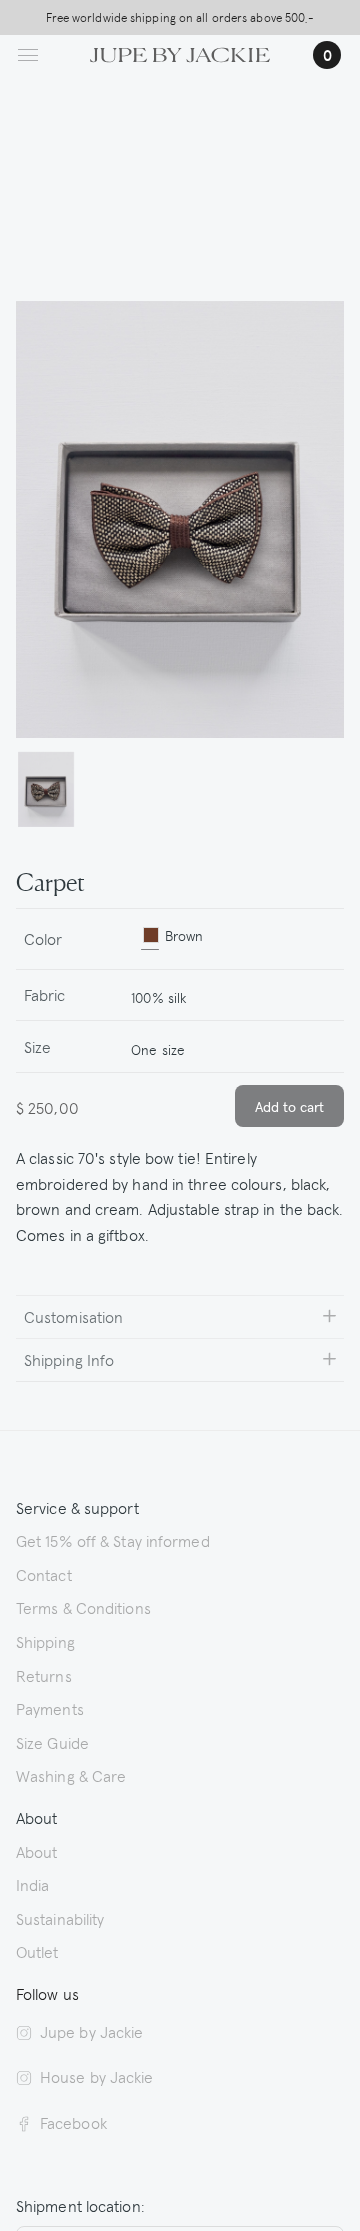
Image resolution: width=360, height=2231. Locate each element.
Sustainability (60, 1918)
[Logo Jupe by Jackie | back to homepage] (180, 52)
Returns (44, 1675)
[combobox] (229, 995)
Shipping (45, 1641)
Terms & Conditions (83, 1607)
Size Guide (52, 1742)
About (37, 1851)
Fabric (45, 994)
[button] (46, 790)
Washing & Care (71, 1775)
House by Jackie (97, 2076)
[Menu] (28, 55)
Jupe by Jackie (91, 2031)
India (33, 1884)
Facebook (73, 2122)
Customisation (73, 1316)
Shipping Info (69, 1359)
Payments (50, 1708)
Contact (44, 1574)
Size (37, 1046)
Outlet (37, 1951)
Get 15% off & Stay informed (113, 1540)
